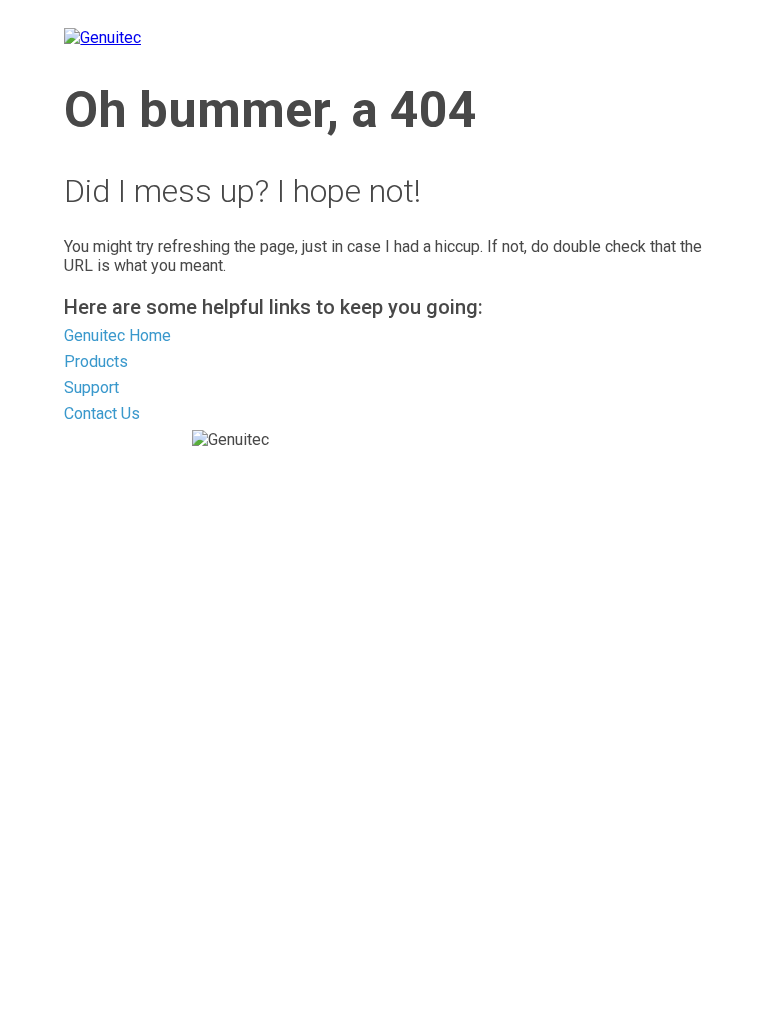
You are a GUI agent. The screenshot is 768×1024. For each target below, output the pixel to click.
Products (96, 361)
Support (91, 387)
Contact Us (102, 413)
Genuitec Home (117, 335)
